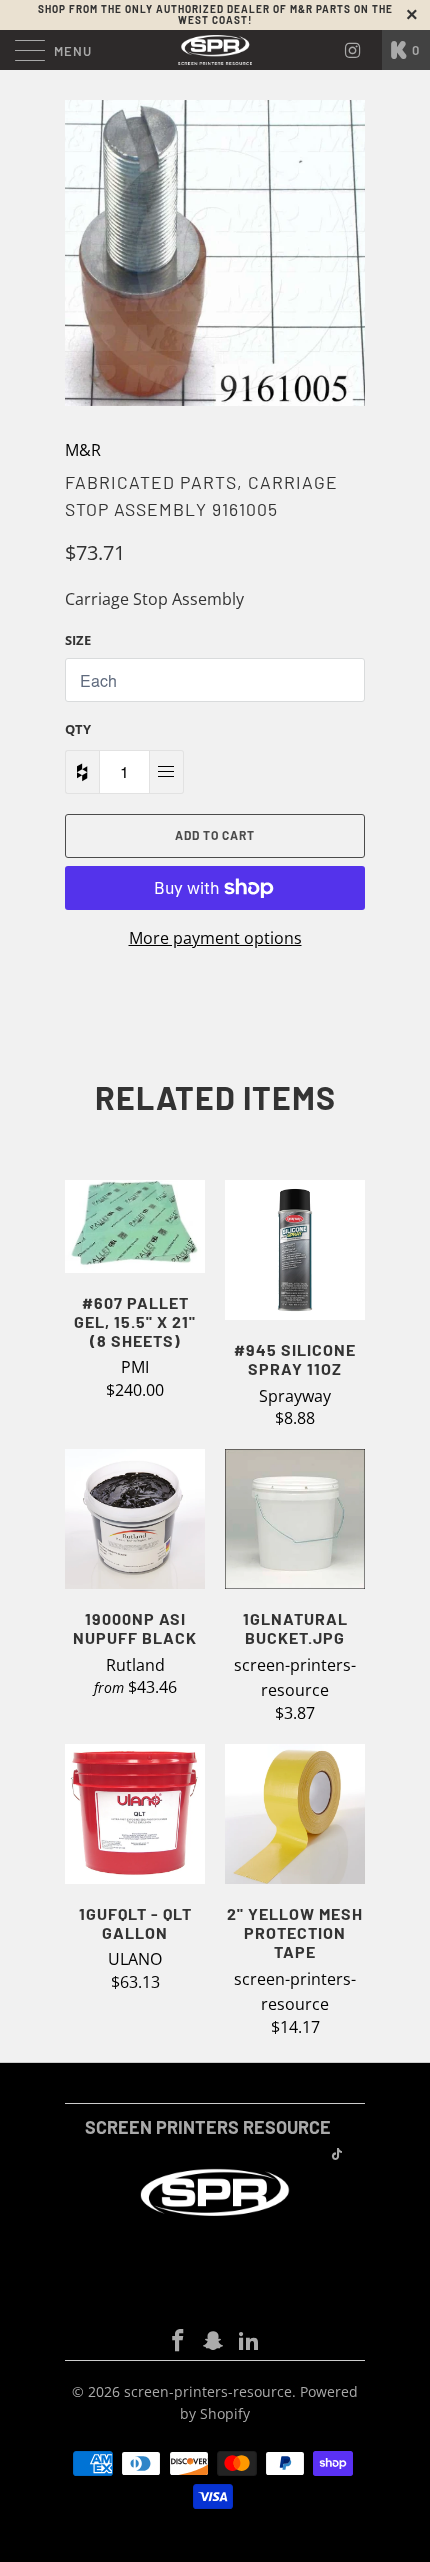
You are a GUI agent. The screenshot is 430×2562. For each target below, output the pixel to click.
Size (78, 640)
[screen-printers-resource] (215, 50)
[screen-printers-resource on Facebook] (178, 2341)
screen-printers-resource (208, 2391)
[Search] (360, 50)
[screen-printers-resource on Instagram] (214, 2341)
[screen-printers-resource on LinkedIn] (250, 2341)
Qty (78, 729)
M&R (83, 450)
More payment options (215, 938)
